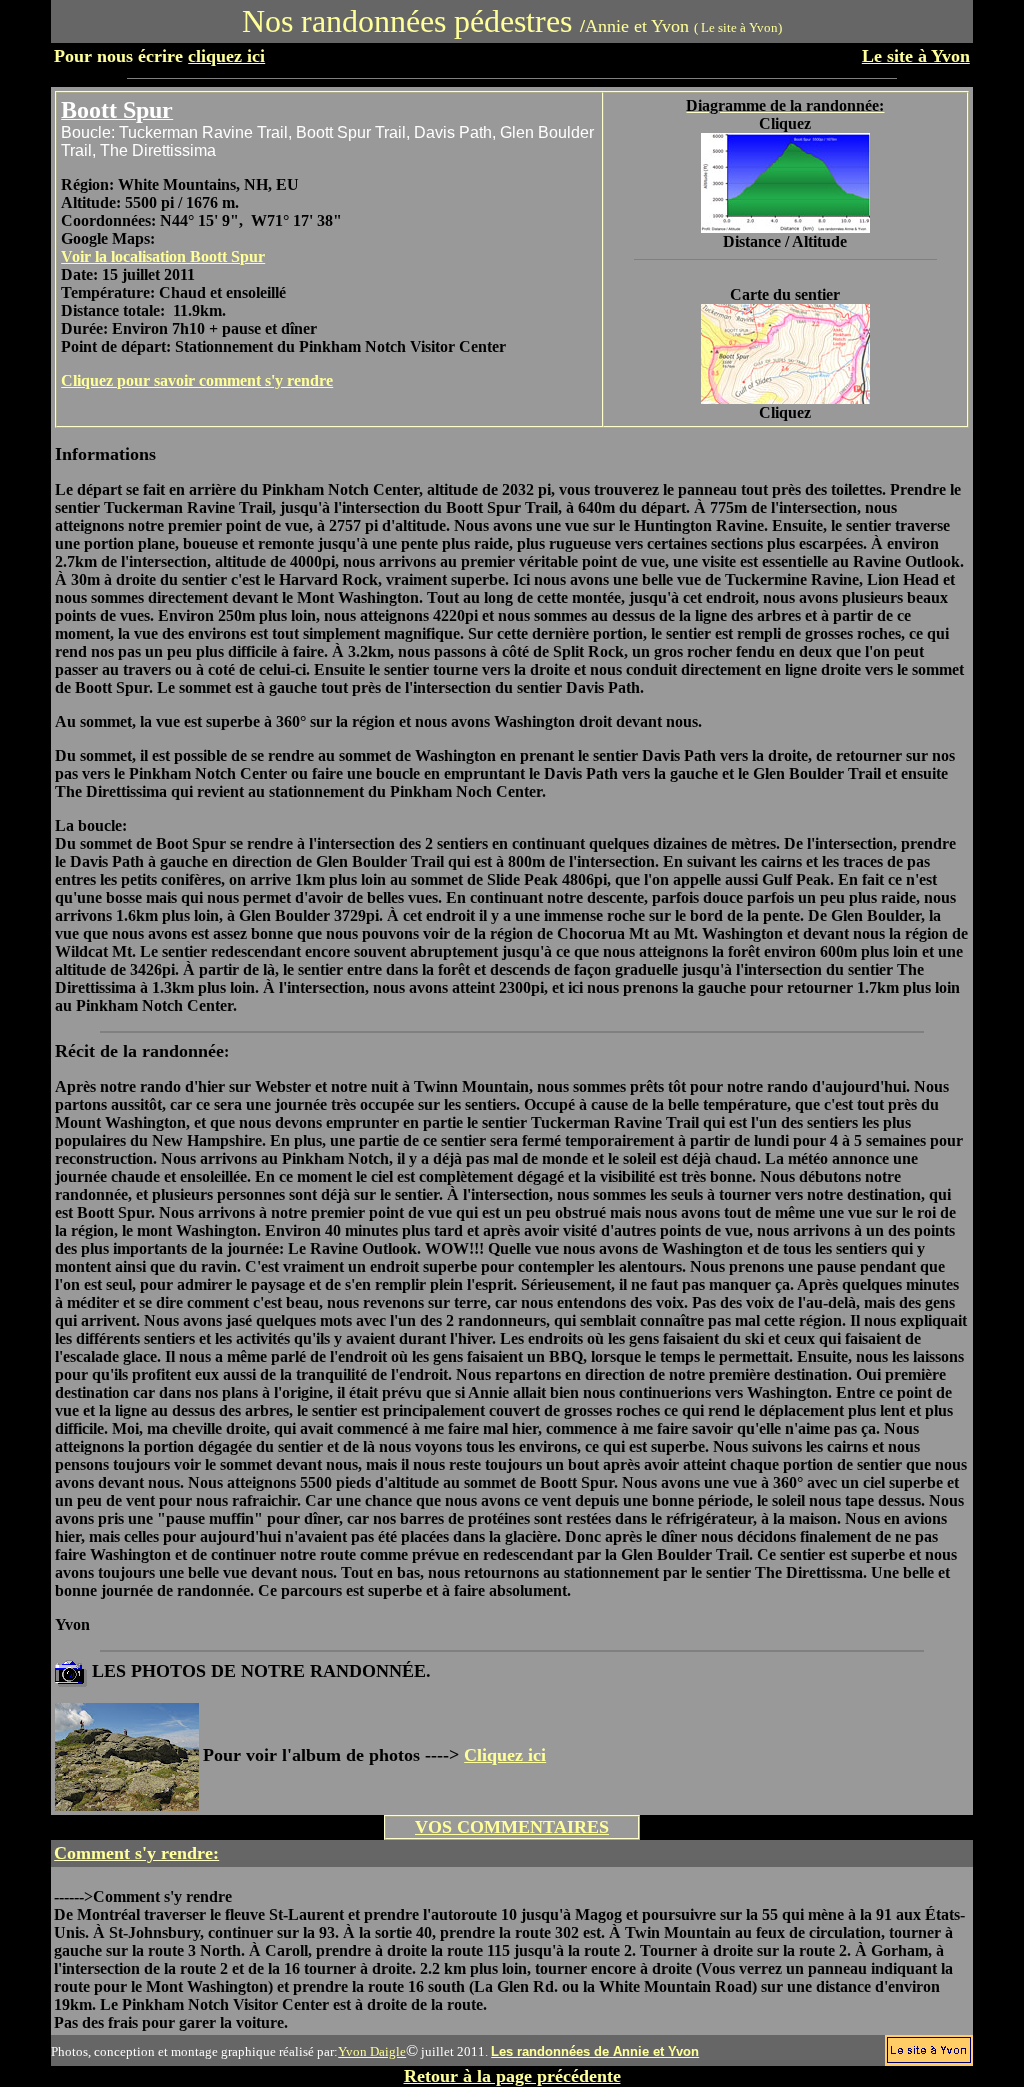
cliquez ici (226, 56)
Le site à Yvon (916, 56)
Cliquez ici (505, 1755)
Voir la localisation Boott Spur (163, 256)
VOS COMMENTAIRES (512, 1827)
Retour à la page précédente (512, 2076)
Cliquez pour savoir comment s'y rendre (197, 380)
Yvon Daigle (372, 2051)
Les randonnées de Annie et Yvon (595, 2051)
